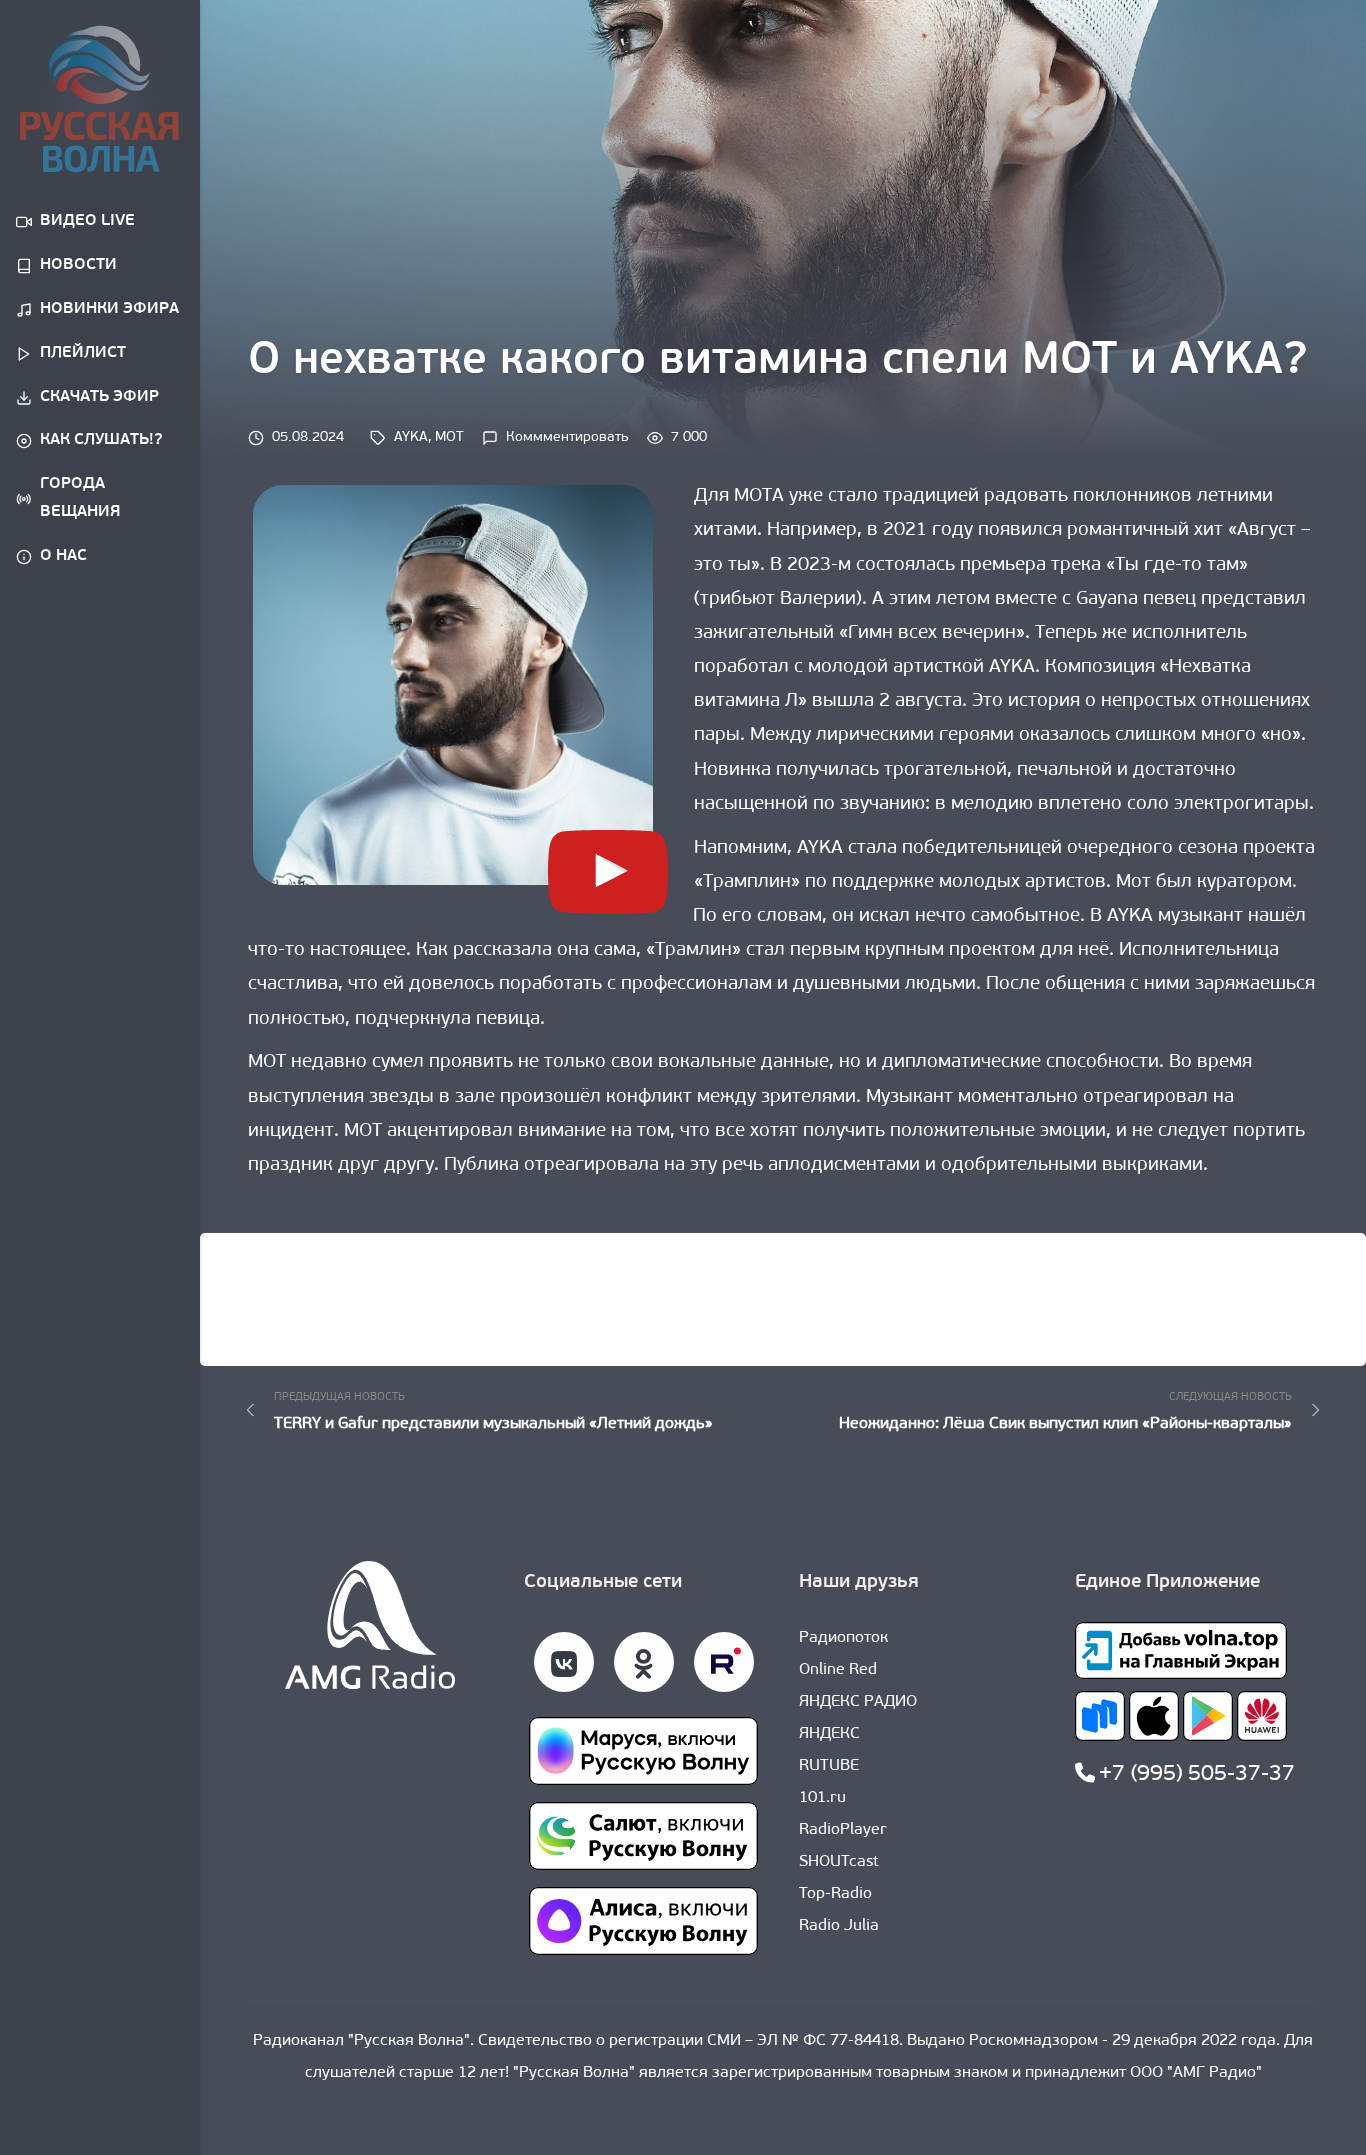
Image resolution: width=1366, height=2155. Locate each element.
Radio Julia (839, 1926)
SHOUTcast (839, 1862)
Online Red (838, 1670)
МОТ (449, 437)
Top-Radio (835, 1894)
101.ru (822, 1798)
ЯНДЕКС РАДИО (858, 1702)
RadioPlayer (843, 1830)
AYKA (411, 437)
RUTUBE (829, 1766)
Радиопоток (843, 1638)
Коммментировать (567, 437)
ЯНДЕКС (829, 1734)
